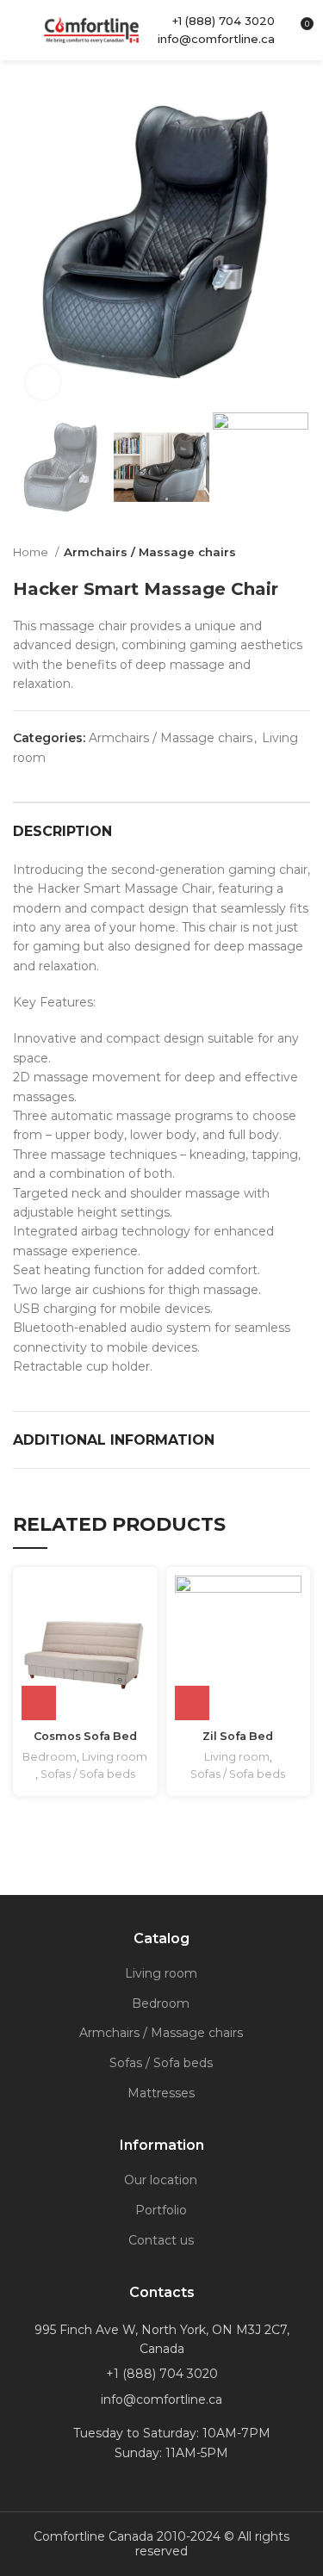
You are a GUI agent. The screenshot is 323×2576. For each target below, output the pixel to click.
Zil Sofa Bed (238, 1736)
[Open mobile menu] (20, 30)
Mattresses (161, 2093)
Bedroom (50, 1757)
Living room (115, 1757)
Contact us (161, 2240)
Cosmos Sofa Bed (85, 1736)
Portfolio (161, 2210)
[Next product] (301, 552)
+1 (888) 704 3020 (224, 21)
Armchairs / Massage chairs (150, 552)
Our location (161, 2180)
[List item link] (161, 2374)
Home (32, 552)
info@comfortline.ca (216, 39)
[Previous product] (267, 552)
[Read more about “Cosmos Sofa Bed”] (39, 1703)
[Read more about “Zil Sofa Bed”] (192, 1703)
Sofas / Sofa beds (88, 1774)
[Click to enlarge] (43, 382)
